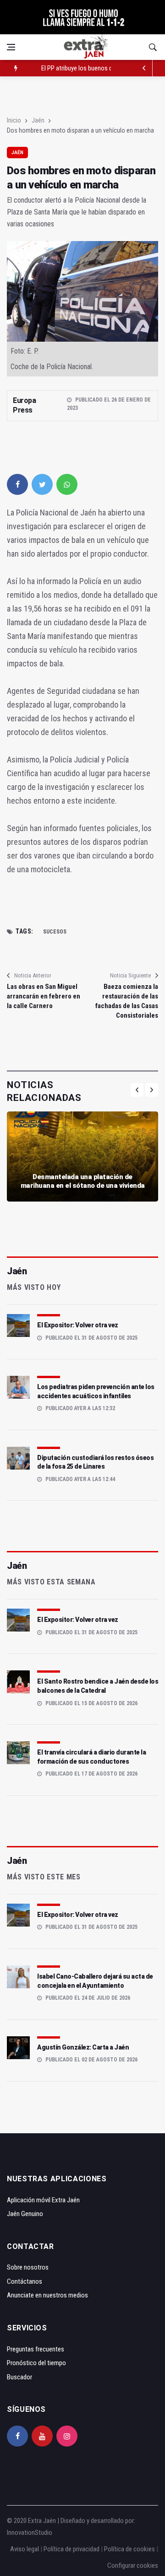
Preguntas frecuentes (36, 2349)
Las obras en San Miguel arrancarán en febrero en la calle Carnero (44, 996)
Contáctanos (25, 2281)
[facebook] (17, 484)
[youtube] (42, 2436)
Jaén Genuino (25, 2214)
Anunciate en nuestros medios (47, 2295)
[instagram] (67, 2436)
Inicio (14, 120)
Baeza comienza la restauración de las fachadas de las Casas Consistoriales (127, 1001)
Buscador (19, 2377)
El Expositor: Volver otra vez (78, 1325)
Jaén (38, 120)
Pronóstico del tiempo (36, 2363)
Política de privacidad (71, 2549)
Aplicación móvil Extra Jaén (43, 2200)
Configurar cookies (133, 2565)
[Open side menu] (11, 47)
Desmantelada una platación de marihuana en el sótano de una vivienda (83, 1181)
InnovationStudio (30, 2533)
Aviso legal (25, 2549)
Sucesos (55, 932)
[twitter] (42, 484)
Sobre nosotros (28, 2267)
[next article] (144, 68)
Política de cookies (129, 2549)
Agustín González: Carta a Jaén (83, 2047)
